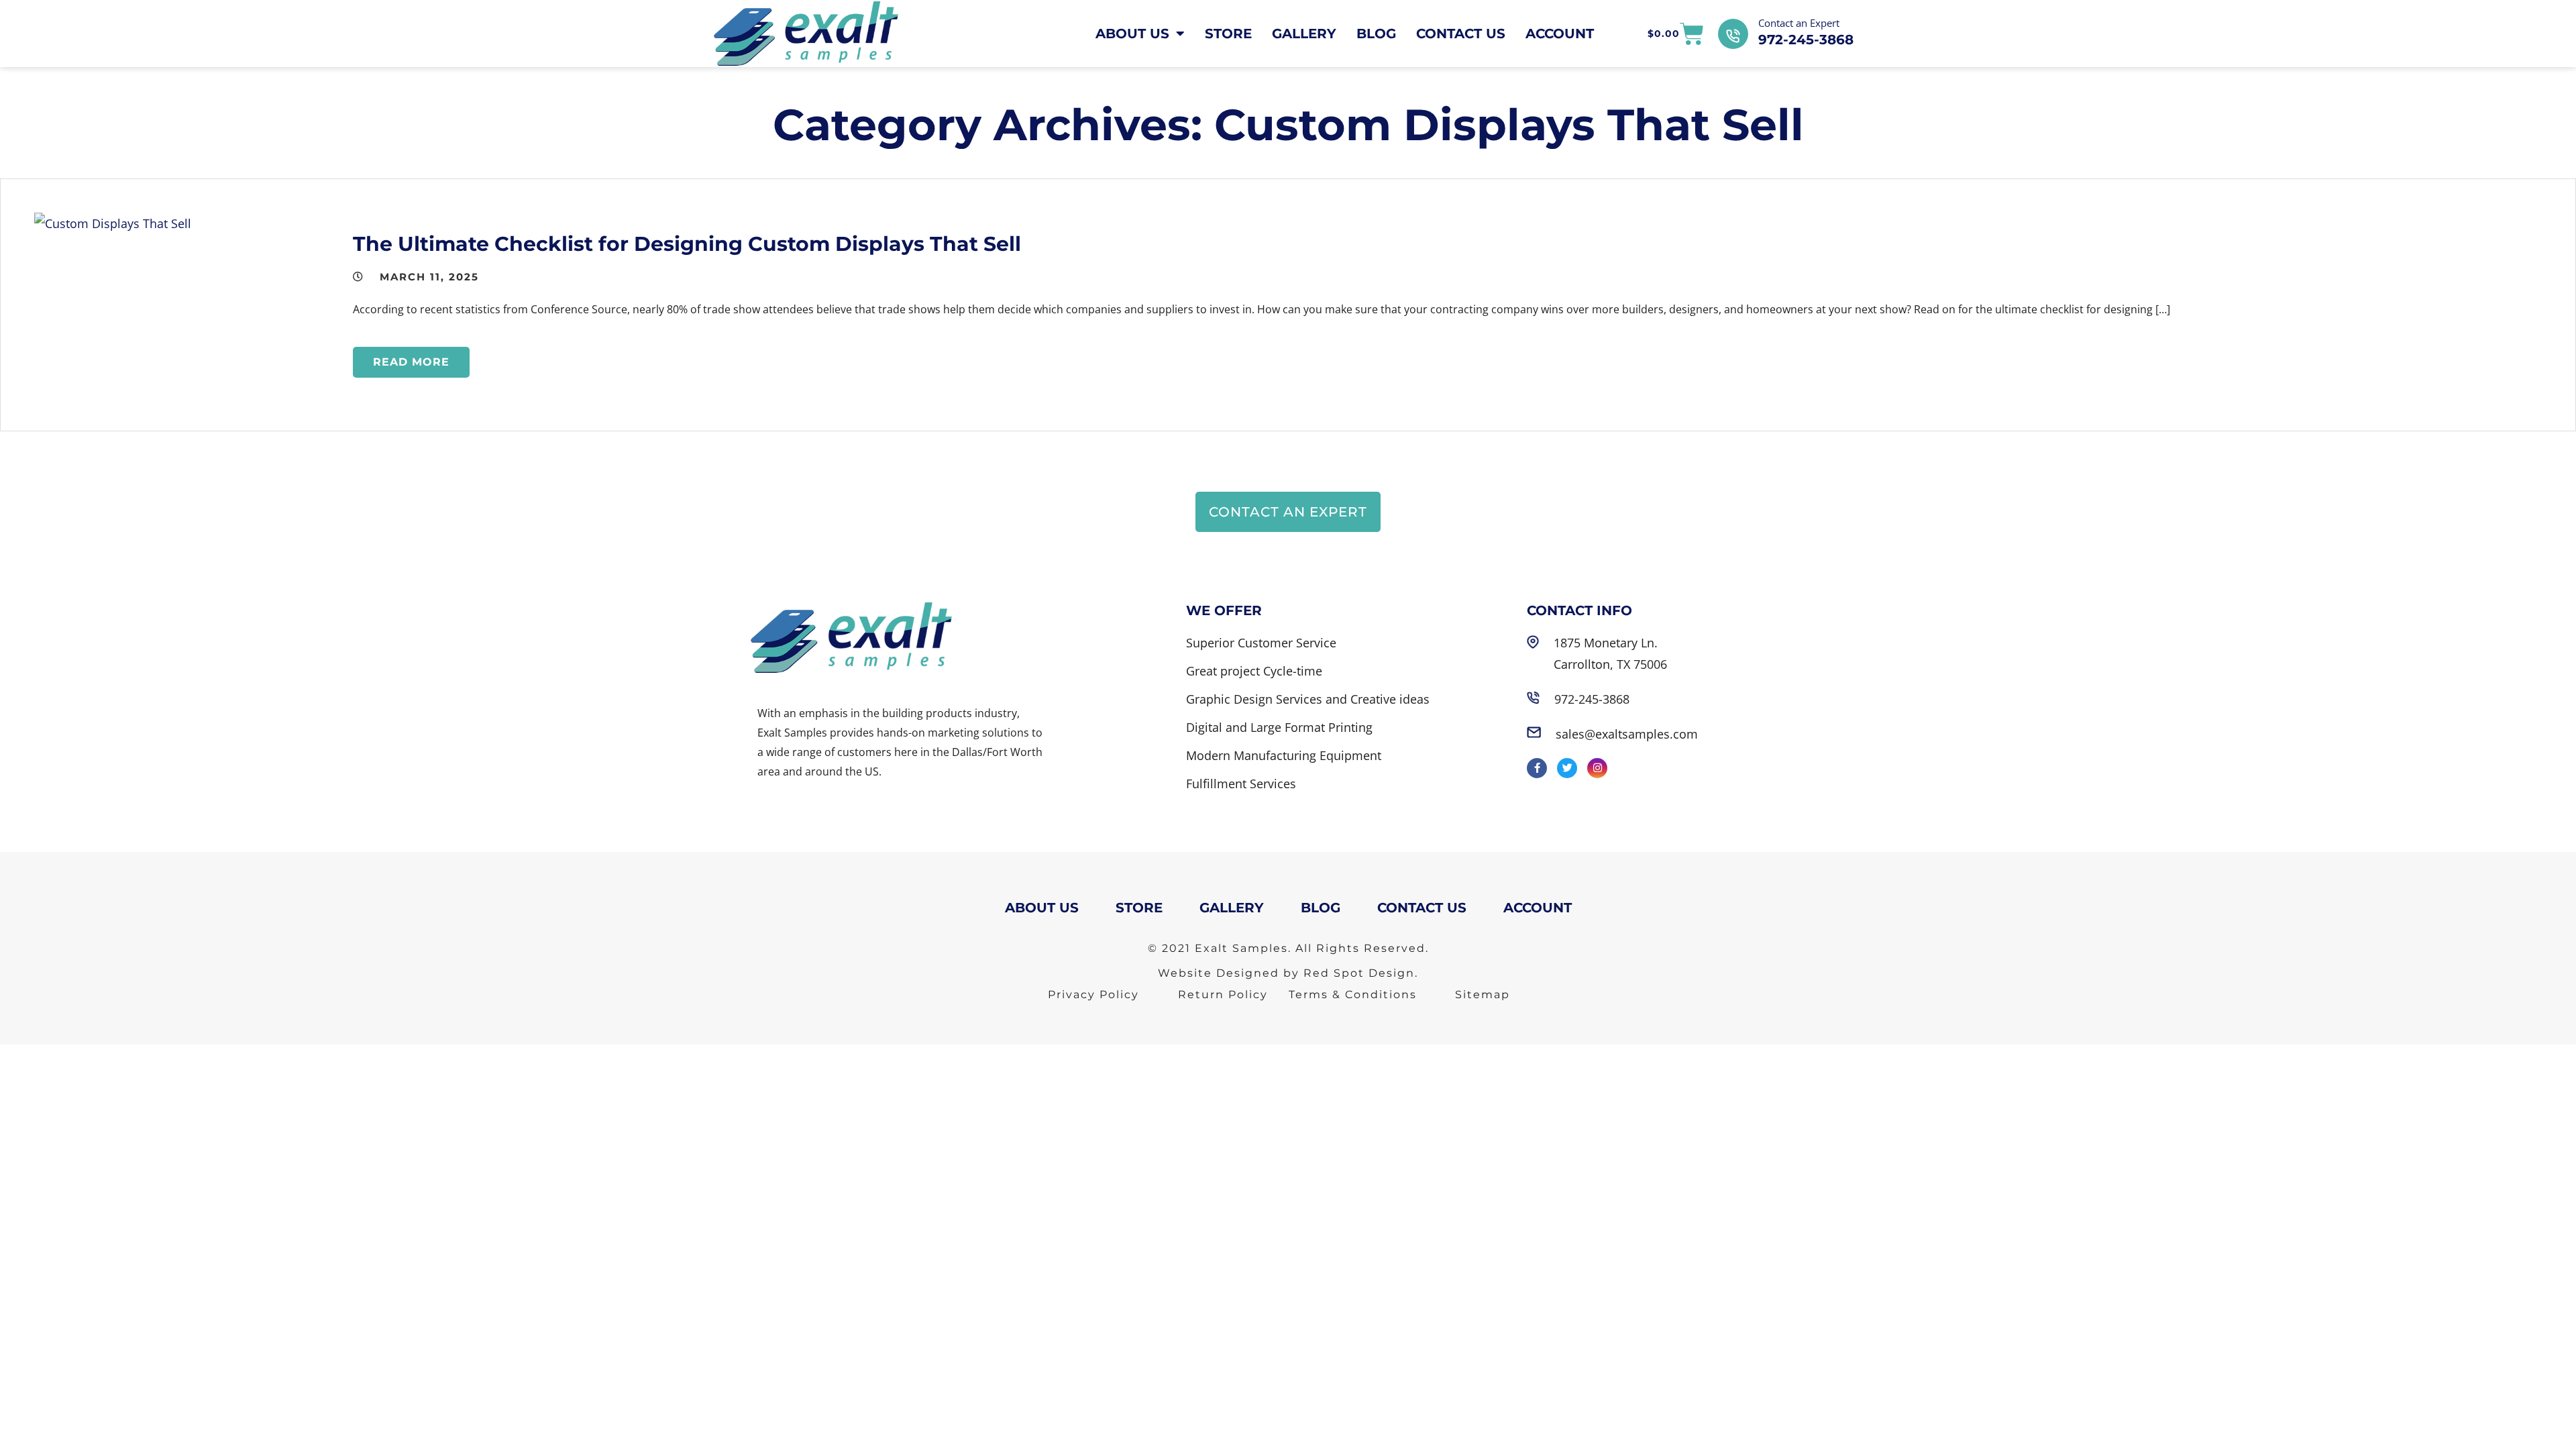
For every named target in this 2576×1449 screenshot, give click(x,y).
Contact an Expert (1799, 23)
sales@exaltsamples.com (1627, 734)
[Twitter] (1567, 768)
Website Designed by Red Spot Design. (1288, 973)
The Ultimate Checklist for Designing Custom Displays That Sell (687, 244)
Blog (1376, 34)
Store (1228, 34)
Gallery (1304, 34)
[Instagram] (1597, 768)
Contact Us (1461, 34)
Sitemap (1483, 995)
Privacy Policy (1093, 995)
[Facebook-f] (1537, 768)
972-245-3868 (1806, 40)
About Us (1132, 34)
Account (1560, 34)
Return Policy (1223, 995)
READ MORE (411, 362)
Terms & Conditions (1353, 995)
